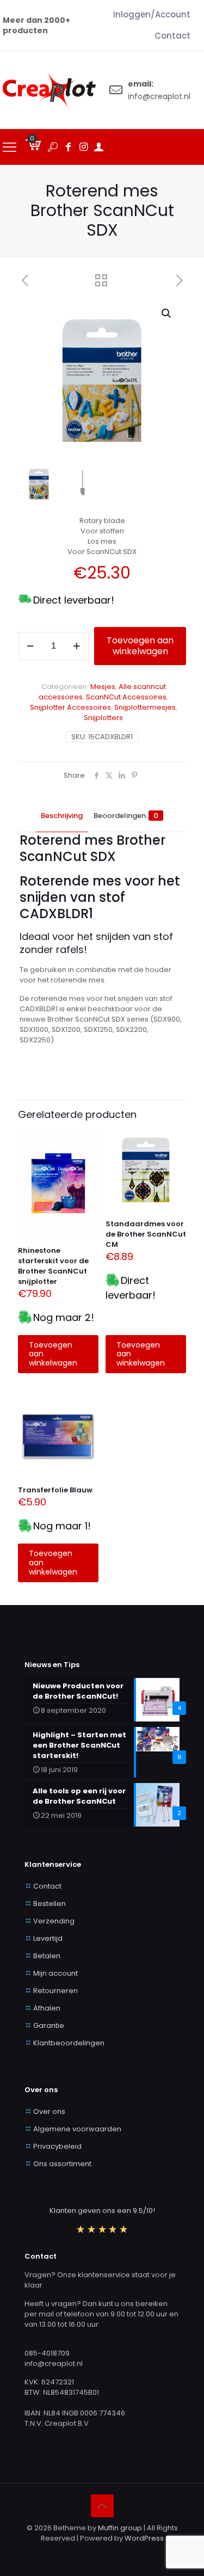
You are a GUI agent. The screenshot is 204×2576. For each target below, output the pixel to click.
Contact (47, 1886)
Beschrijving (62, 816)
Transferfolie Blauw (55, 1490)
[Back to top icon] (102, 2506)
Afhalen (47, 2008)
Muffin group (120, 2528)
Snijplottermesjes (145, 707)
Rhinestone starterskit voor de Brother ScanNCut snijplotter (53, 1266)
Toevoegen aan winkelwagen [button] (53, 1354)
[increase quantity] (76, 646)
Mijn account (55, 1973)
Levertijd (48, 1938)
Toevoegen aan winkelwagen (140, 646)
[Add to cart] (86, 1142)
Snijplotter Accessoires (70, 707)
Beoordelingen (126, 816)
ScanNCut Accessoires (126, 697)
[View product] (86, 1158)
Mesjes (103, 687)
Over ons (49, 2111)
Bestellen (50, 1904)
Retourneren (55, 1991)
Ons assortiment (62, 2164)
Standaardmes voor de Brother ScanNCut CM (146, 1234)
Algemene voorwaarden (77, 2129)
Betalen (47, 1956)
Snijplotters (103, 718)
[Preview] (86, 1173)
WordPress (144, 2538)
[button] (167, 313)
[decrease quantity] (30, 646)
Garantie (49, 2025)
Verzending (54, 1921)
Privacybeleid (57, 2146)
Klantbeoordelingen (69, 2043)
